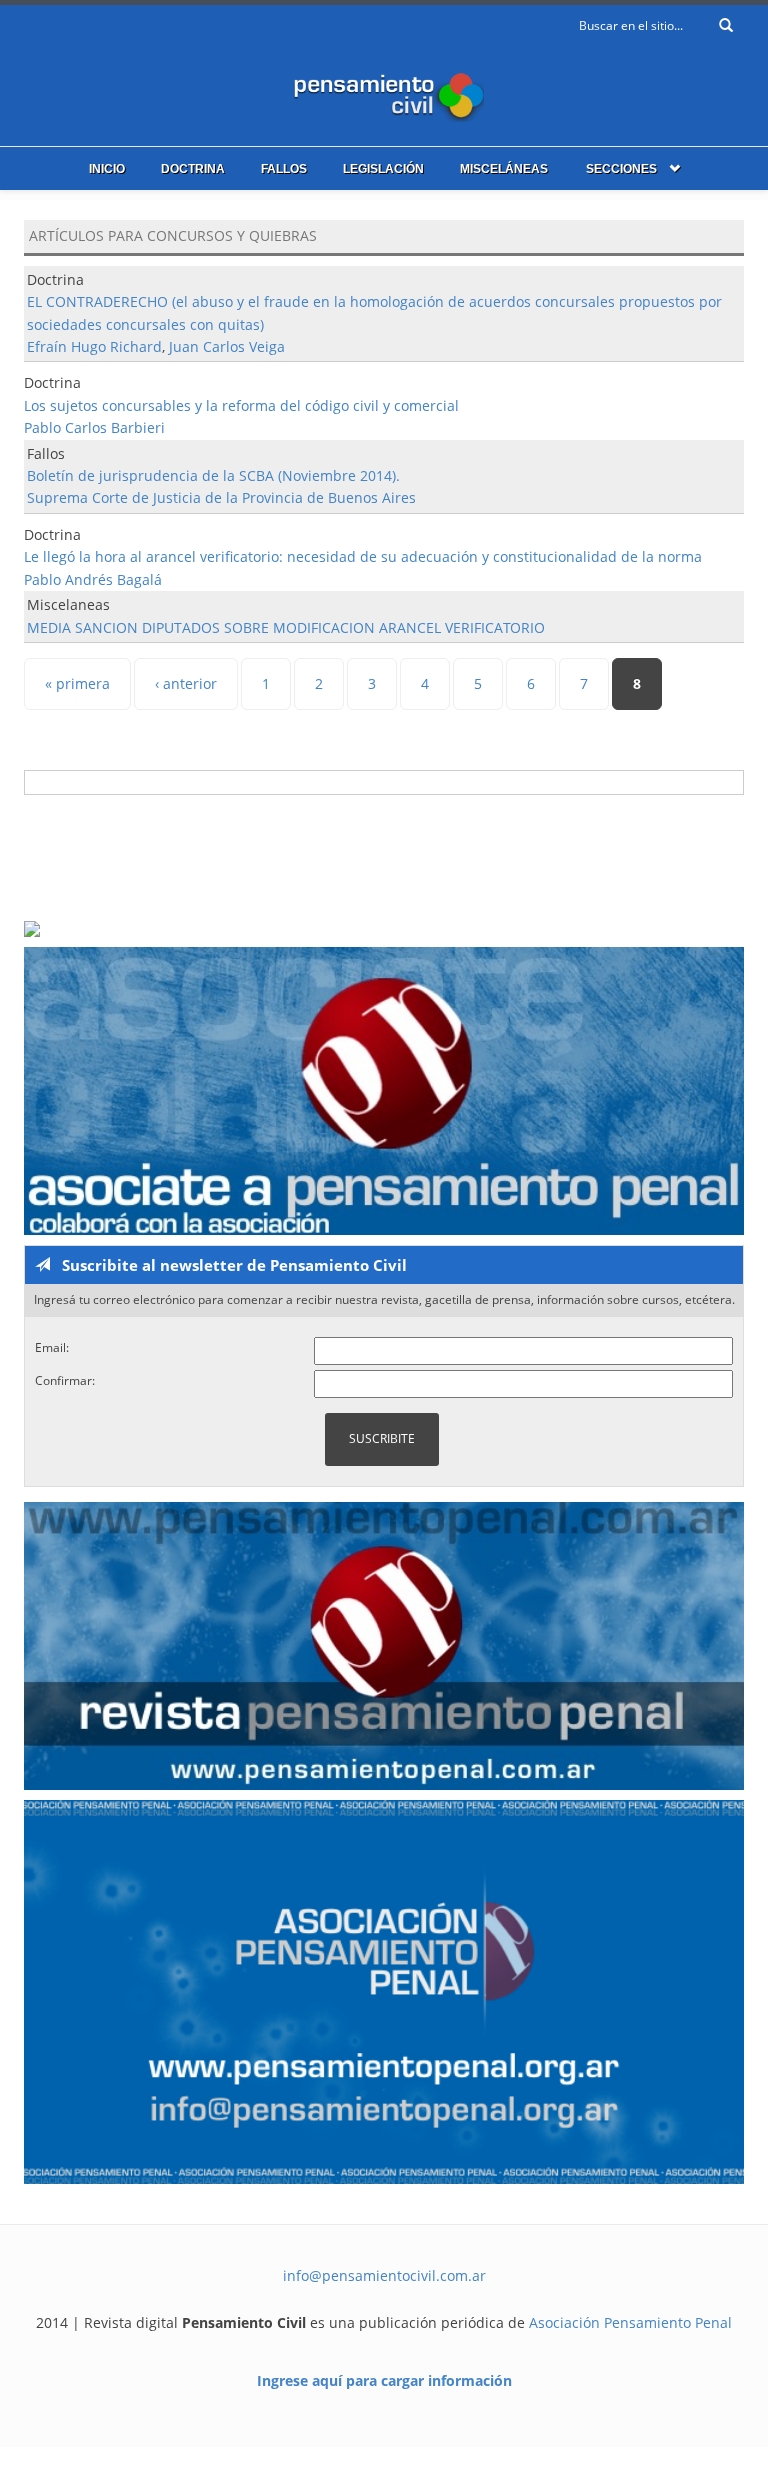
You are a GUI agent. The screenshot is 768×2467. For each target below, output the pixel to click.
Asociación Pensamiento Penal (630, 2322)
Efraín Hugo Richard (94, 346)
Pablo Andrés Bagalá (93, 579)
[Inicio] (384, 92)
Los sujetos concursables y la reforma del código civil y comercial (241, 405)
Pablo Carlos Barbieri (94, 427)
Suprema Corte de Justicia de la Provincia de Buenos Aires (221, 497)
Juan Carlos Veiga (227, 346)
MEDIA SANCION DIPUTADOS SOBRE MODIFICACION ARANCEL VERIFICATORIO (286, 627)
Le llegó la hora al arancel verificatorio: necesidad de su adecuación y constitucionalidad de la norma (363, 556)
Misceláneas (504, 169)
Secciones (621, 169)
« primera (77, 683)
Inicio (107, 169)
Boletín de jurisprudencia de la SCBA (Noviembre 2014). (213, 475)
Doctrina (193, 169)
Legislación (383, 169)
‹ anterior (186, 683)
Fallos (284, 169)
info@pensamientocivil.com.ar (384, 2275)
